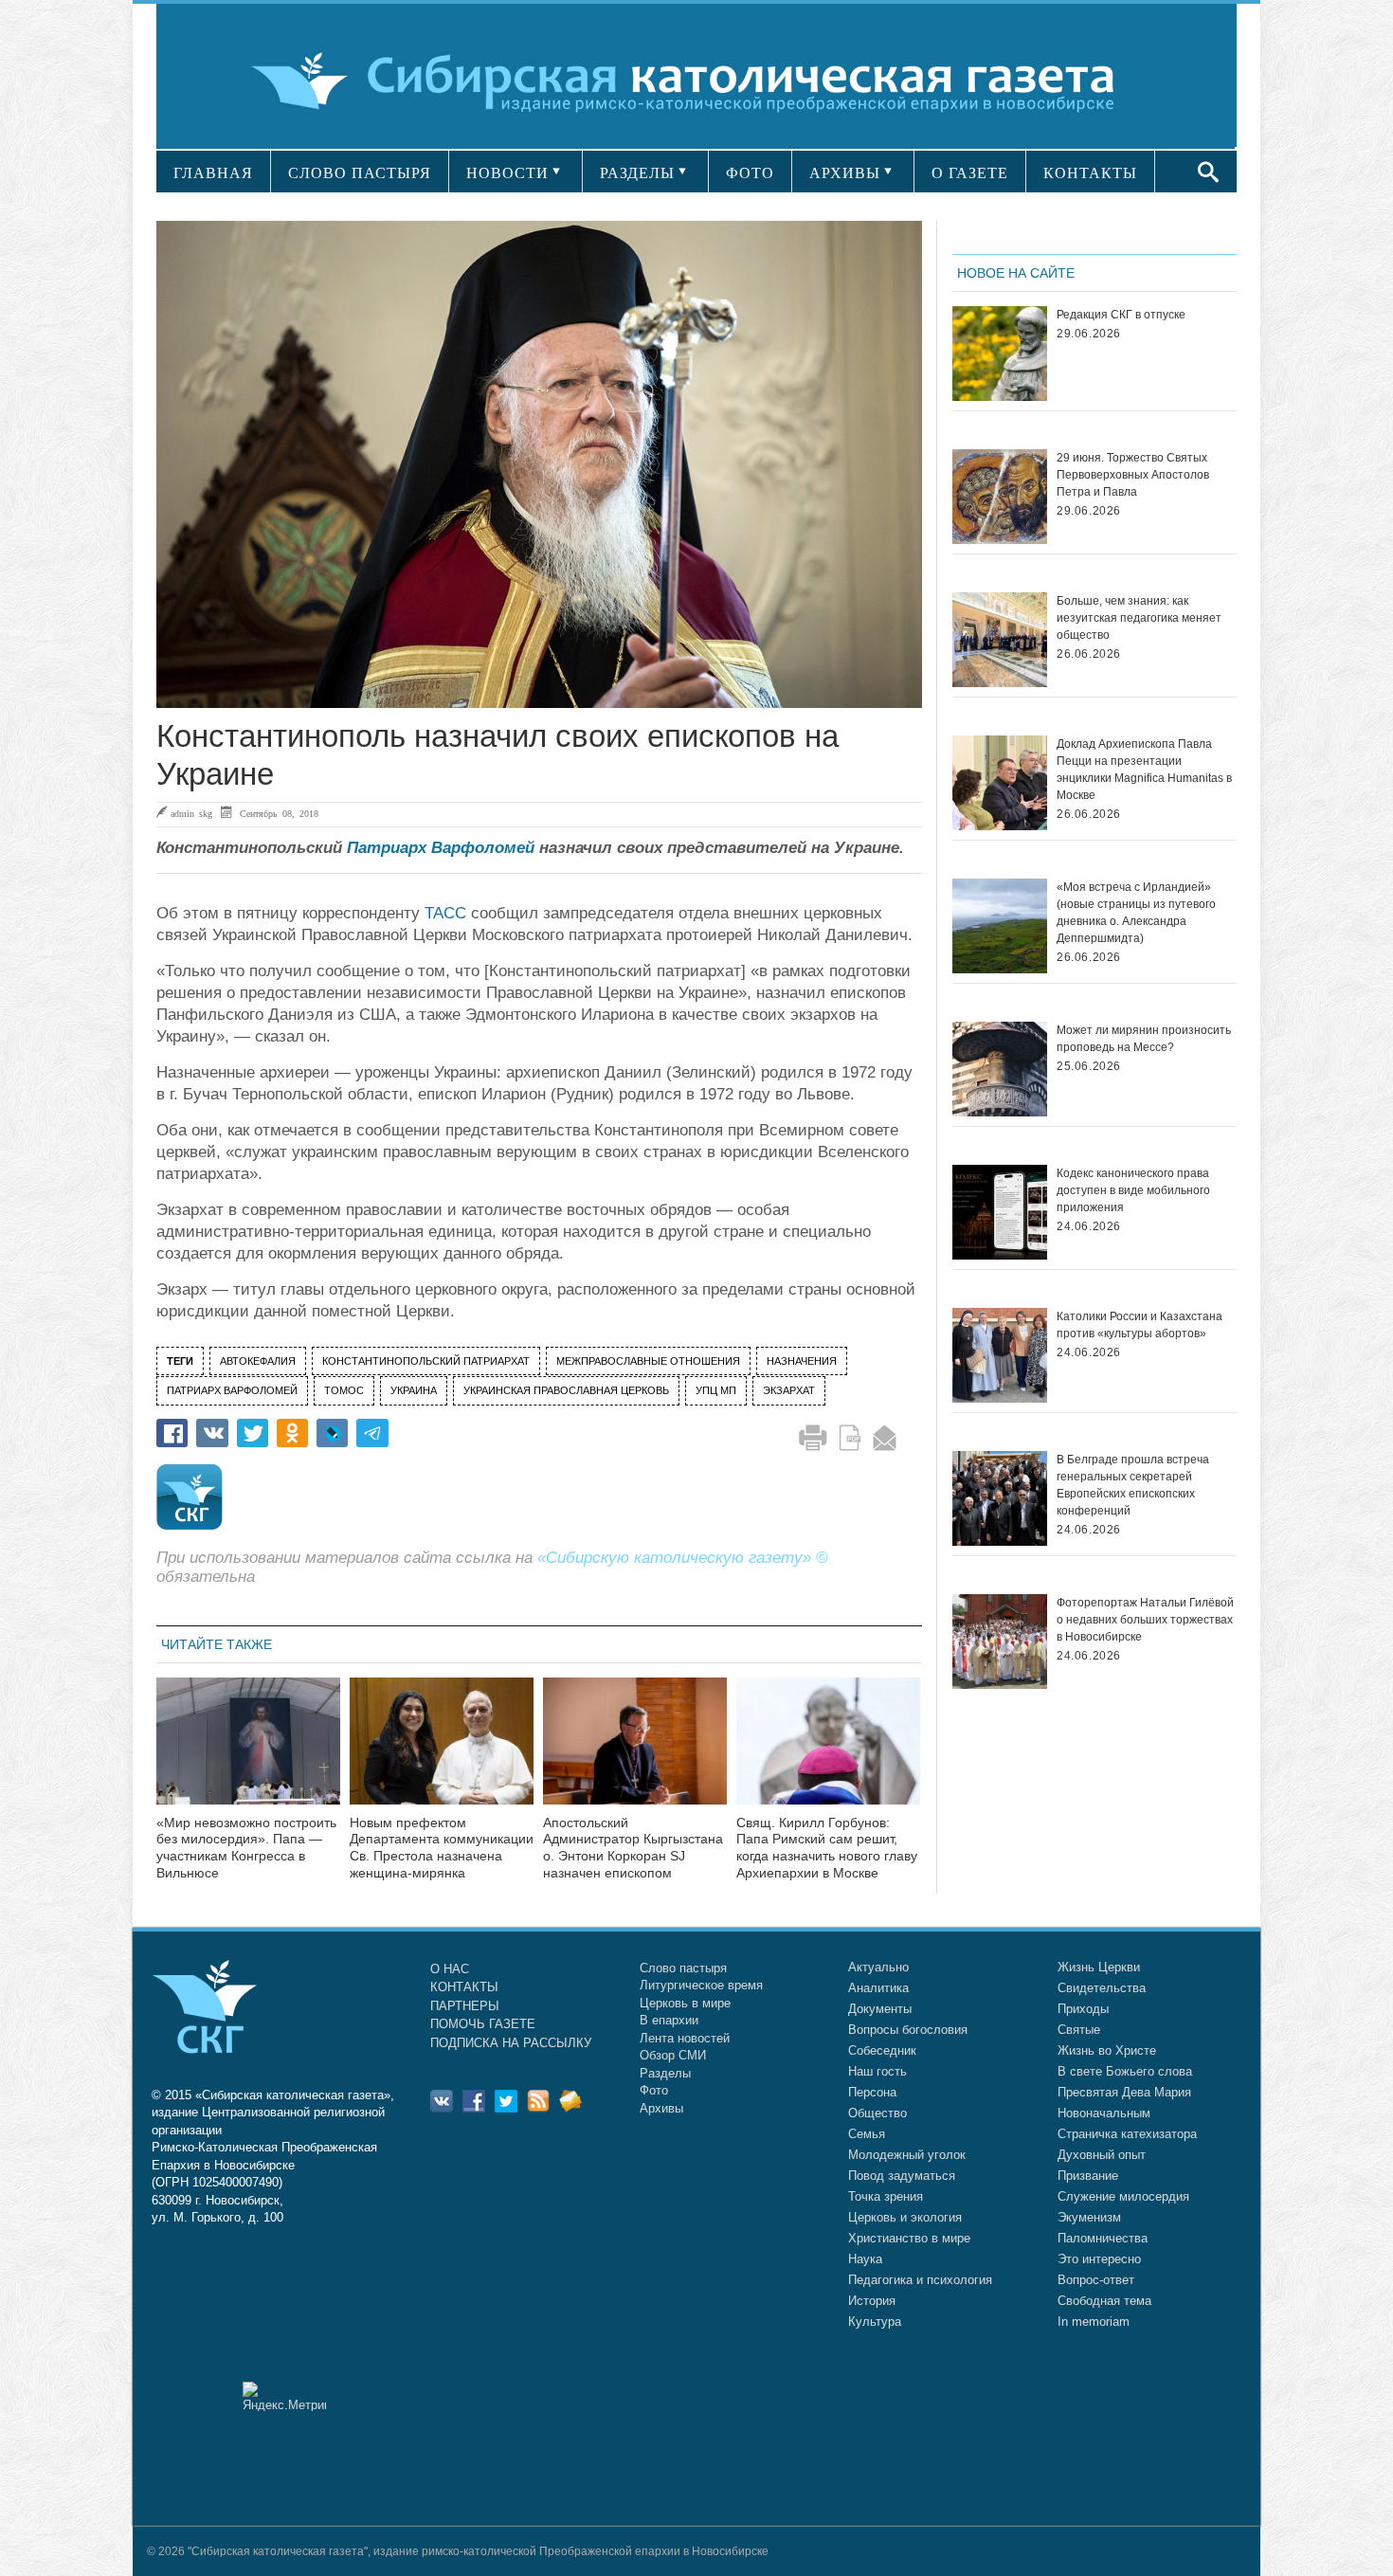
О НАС (450, 1969)
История (872, 2301)
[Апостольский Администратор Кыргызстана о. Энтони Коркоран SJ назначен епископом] (635, 1753)
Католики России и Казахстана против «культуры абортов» (1140, 1325)
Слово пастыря (683, 1968)
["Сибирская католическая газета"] (694, 80)
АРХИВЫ (845, 173)
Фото (654, 2090)
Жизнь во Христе (1107, 2050)
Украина (414, 1390)
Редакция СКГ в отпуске (1121, 315)
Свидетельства (1102, 1988)
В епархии (669, 2020)
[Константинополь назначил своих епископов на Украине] (539, 464)
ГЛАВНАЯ (213, 173)
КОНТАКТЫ (1090, 173)
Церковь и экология (905, 2217)
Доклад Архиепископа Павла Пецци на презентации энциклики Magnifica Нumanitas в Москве (1144, 770)
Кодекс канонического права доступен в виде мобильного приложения (1133, 1190)
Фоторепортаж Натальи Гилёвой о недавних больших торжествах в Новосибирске (1145, 1620)
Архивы (661, 2108)
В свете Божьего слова (1125, 2071)
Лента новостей (685, 2038)
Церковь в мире (685, 2003)
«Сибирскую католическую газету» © (683, 1558)
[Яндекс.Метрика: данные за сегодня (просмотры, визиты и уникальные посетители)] (284, 2396)
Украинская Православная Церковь (566, 1390)
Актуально (878, 1967)
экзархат (789, 1390)
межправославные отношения (648, 1361)
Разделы (665, 2073)
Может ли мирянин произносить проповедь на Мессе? (1144, 1039)
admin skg (191, 813)
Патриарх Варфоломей (441, 848)
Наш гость (877, 2071)
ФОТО (750, 173)
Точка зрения (886, 2196)
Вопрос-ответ (1096, 2280)
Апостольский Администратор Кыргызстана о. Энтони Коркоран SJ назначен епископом (633, 1848)
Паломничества (1103, 2238)
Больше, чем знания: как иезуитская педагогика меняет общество (1139, 618)
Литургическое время (701, 1985)
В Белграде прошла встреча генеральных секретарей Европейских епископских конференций (1133, 1485)
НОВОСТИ (507, 173)
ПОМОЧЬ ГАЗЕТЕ (483, 2024)
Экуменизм (1089, 2217)
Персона (872, 2092)
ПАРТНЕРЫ (465, 2006)
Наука (865, 2259)
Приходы (1083, 2009)
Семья (867, 2134)
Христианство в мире (909, 2238)
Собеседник (882, 2050)
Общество (877, 2113)
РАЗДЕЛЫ (637, 173)
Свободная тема (1104, 2301)
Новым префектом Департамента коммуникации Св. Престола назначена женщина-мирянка (442, 1848)
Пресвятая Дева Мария (1124, 2092)
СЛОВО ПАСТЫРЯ (360, 173)
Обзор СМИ (673, 2055)
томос (344, 1390)
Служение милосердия (1123, 2196)
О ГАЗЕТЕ (970, 173)
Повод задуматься (902, 2176)
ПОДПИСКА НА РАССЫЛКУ (511, 2043)
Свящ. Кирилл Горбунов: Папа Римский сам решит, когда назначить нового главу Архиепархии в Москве (827, 1848)
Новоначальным (1104, 2113)
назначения (802, 1361)
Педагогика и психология (920, 2280)
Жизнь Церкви (1099, 1967)
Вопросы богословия (908, 2030)
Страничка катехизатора (1127, 2134)
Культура (875, 2322)
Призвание (1088, 2176)
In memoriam (1094, 2322)
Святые (1079, 2030)
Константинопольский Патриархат (426, 1361)
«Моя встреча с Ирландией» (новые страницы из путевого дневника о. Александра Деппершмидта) (1136, 913)
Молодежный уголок (907, 2155)
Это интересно (1099, 2259)
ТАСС (445, 913)
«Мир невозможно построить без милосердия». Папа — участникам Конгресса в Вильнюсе (246, 1848)
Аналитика (878, 1988)
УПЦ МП (716, 1390)
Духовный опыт (1102, 2155)
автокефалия (258, 1361)
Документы (880, 2009)
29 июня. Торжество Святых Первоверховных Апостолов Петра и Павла (1133, 475)
